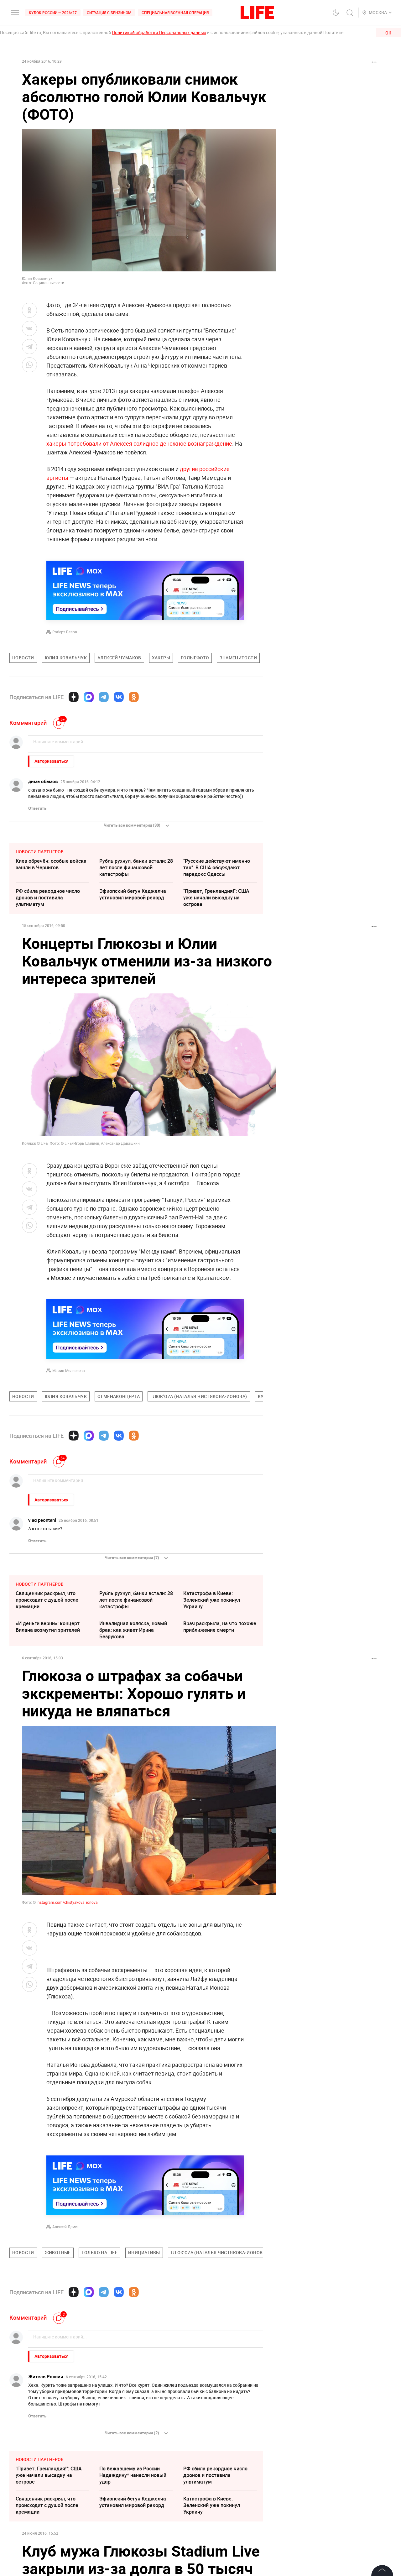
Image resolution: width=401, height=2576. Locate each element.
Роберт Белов (65, 632)
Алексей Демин (66, 2227)
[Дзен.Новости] (74, 697)
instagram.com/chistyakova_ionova (67, 1902)
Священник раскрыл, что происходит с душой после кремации (47, 1600)
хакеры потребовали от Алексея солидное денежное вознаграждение (139, 443)
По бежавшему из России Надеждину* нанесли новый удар (133, 2475)
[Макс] (89, 697)
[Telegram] (104, 697)
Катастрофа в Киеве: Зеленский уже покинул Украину (212, 1600)
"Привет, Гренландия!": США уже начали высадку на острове (216, 898)
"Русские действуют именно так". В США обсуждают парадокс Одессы (217, 867)
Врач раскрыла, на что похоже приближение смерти (220, 1627)
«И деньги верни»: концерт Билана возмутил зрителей (48, 1627)
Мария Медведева (69, 1370)
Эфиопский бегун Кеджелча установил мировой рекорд (133, 894)
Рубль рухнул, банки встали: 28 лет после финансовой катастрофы (136, 867)
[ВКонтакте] (119, 697)
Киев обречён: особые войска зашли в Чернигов (51, 864)
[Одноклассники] (134, 697)
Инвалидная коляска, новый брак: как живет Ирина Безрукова (133, 1630)
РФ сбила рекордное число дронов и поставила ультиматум (48, 898)
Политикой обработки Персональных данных (159, 32)
